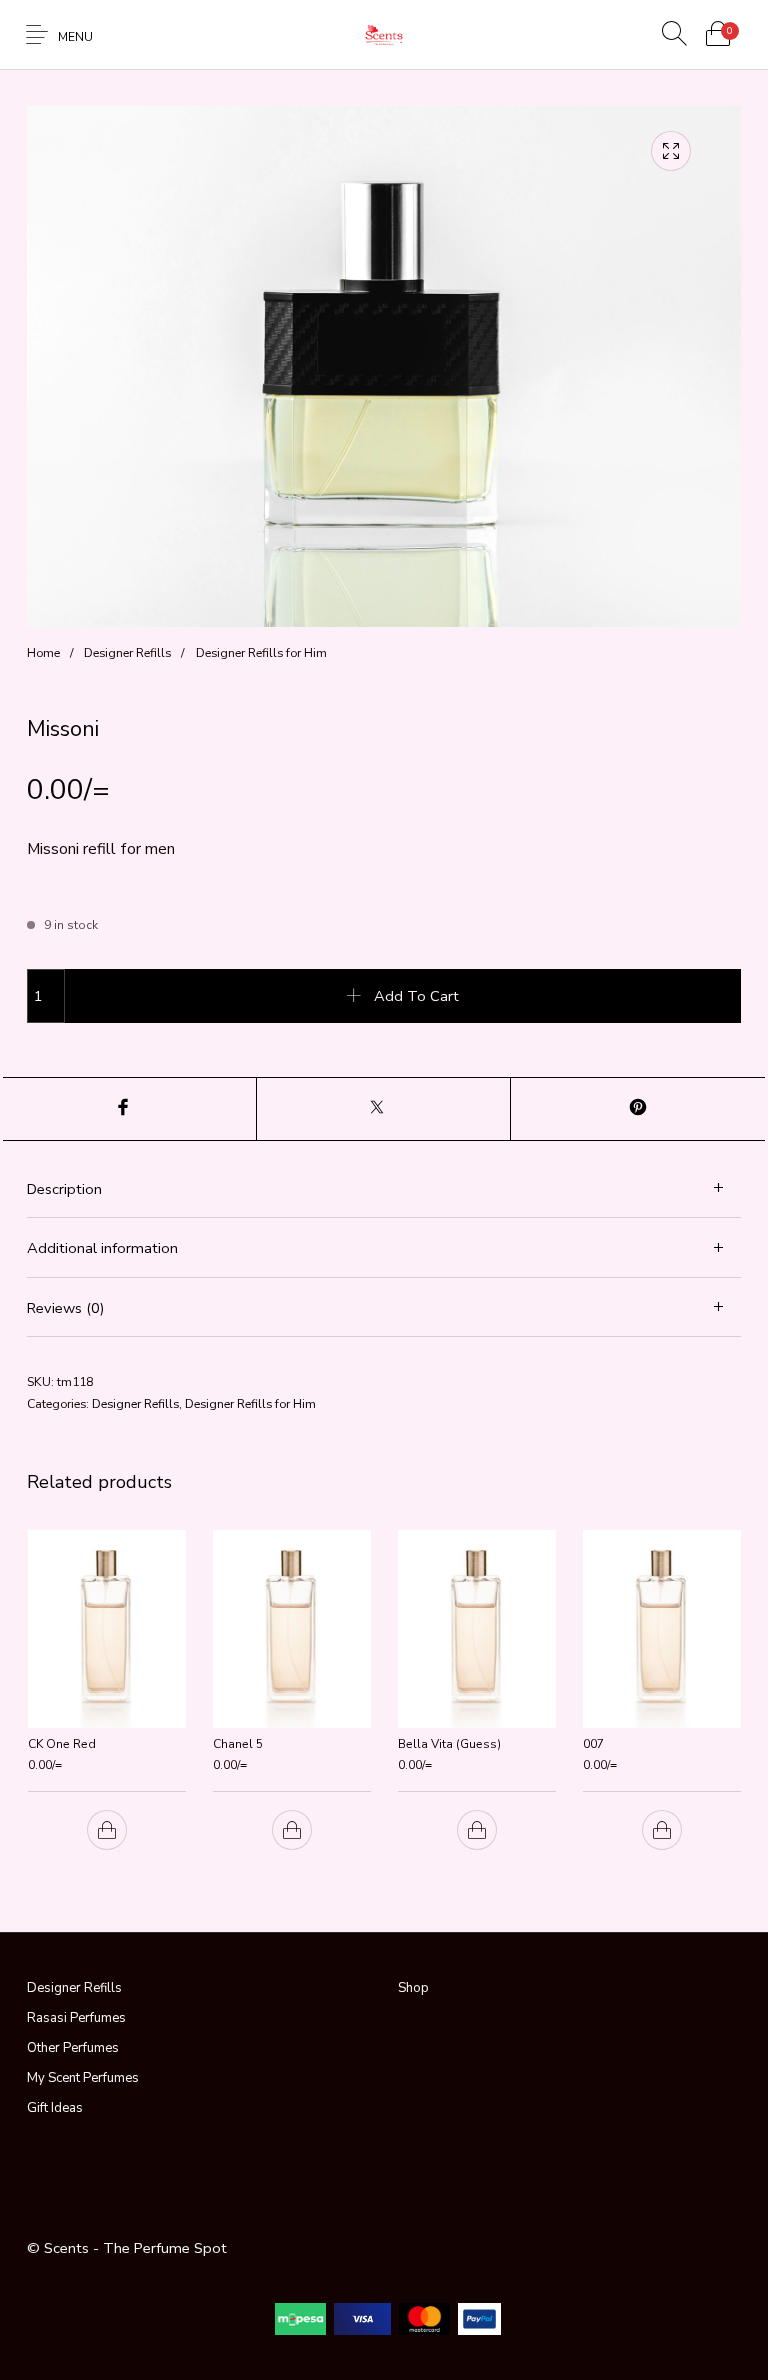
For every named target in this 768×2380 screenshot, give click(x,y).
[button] (106, 1831)
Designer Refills (127, 652)
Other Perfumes (73, 2048)
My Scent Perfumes (83, 2078)
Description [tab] (64, 1189)
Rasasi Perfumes (76, 2018)
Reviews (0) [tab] (66, 1308)
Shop (413, 1988)
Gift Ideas (55, 2108)
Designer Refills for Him (261, 652)
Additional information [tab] (102, 1248)
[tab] (384, 1189)
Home (43, 652)
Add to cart (416, 996)
